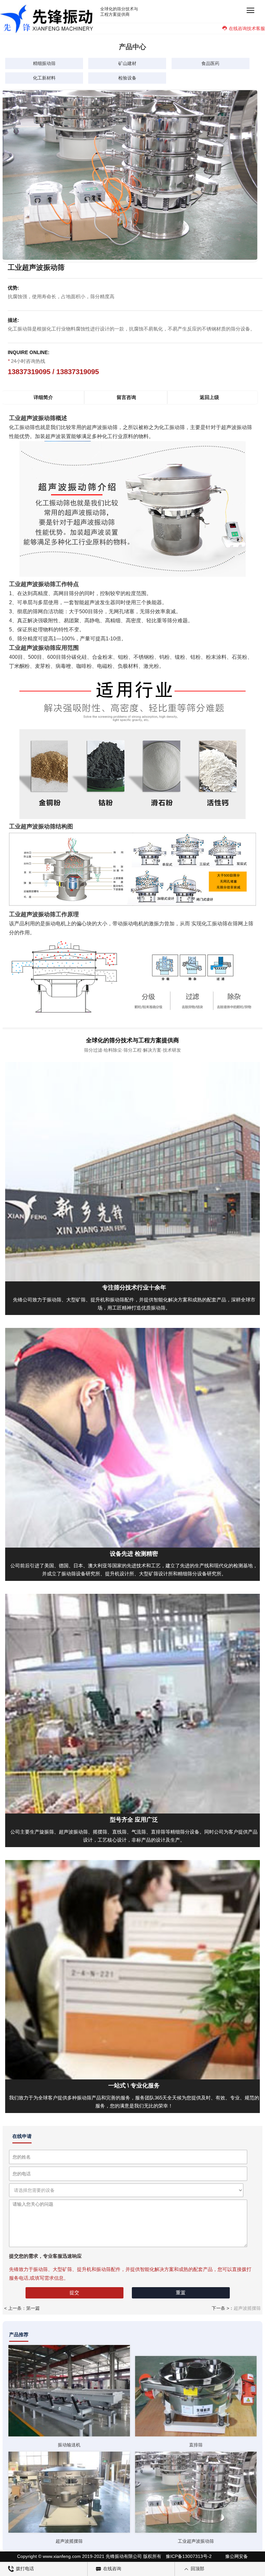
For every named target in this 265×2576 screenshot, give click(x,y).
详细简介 (43, 397)
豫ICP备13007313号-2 (189, 2556)
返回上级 (209, 397)
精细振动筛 (44, 63)
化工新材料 (44, 78)
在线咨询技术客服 (247, 28)
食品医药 (210, 63)
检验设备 (127, 78)
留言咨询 (126, 397)
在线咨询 (111, 2569)
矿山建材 (127, 63)
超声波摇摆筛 (247, 2308)
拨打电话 (24, 2569)
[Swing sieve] (69, 2391)
